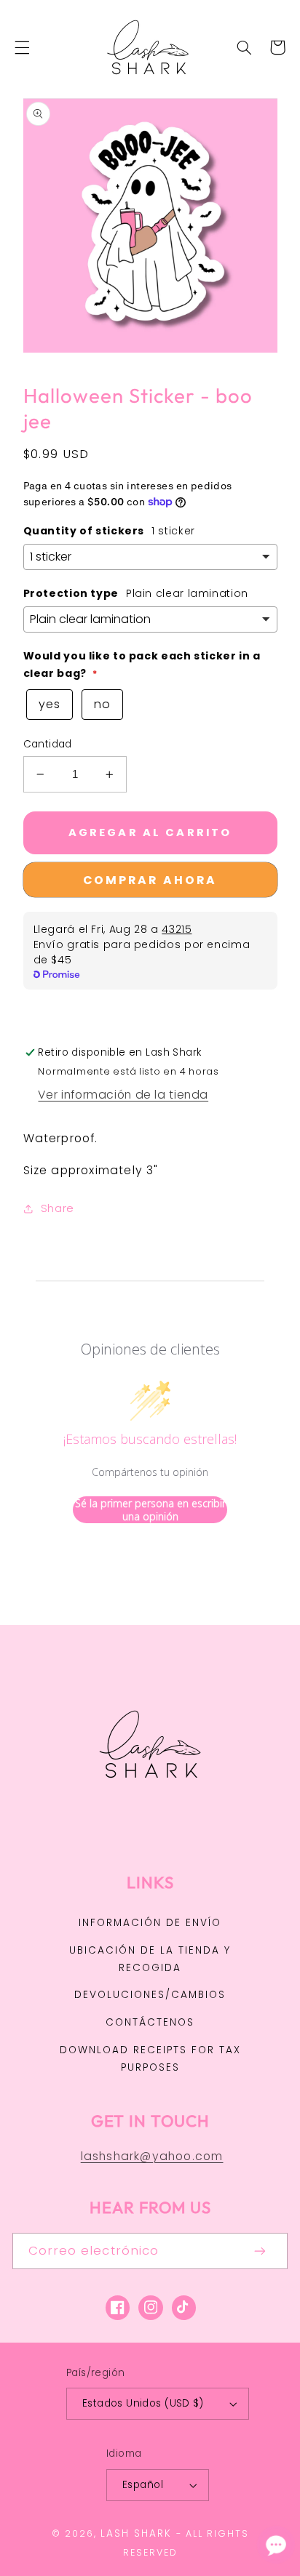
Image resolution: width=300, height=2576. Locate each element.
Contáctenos (150, 2022)
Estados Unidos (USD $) (143, 2403)
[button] (22, 47)
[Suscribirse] (261, 2251)
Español (143, 2485)
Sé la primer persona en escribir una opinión (150, 1510)
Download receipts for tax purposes (150, 2059)
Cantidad (48, 744)
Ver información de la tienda (123, 1095)
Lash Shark (136, 2533)
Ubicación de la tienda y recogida (150, 1959)
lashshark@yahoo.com (152, 2156)
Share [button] (58, 1208)
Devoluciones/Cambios (150, 1995)
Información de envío (150, 1923)
